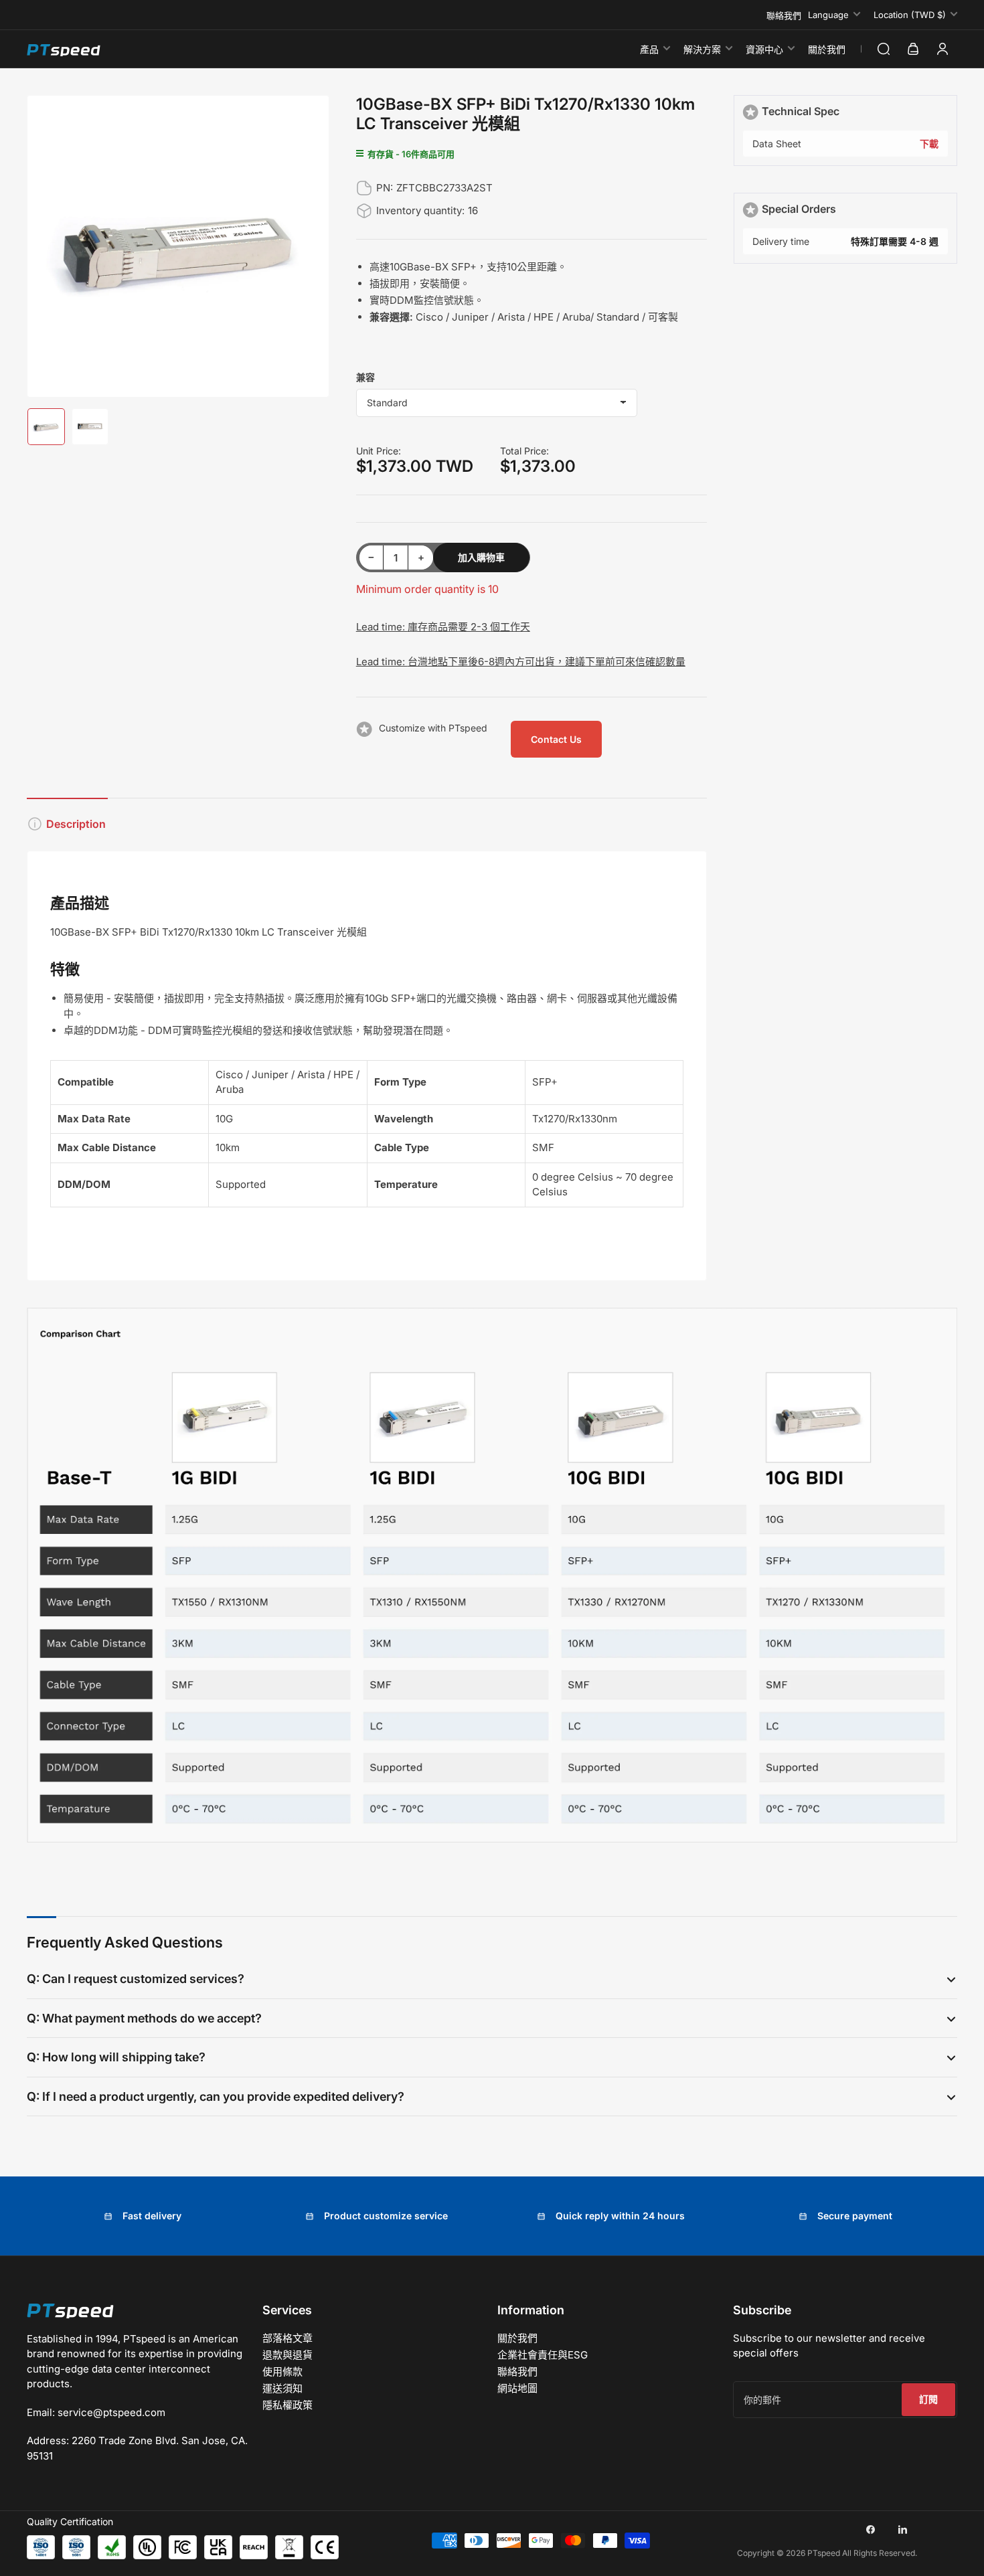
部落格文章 (288, 2338)
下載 (929, 144)
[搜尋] (884, 49)
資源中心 (764, 49)
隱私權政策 (288, 2405)
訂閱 (928, 2399)
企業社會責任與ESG (543, 2355)
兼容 (365, 377)
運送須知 (282, 2388)
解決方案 (702, 49)
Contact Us (556, 739)
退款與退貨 (288, 2355)
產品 (649, 49)
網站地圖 (517, 2388)
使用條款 (282, 2372)
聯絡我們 (784, 15)
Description (76, 824)
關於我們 (827, 49)
